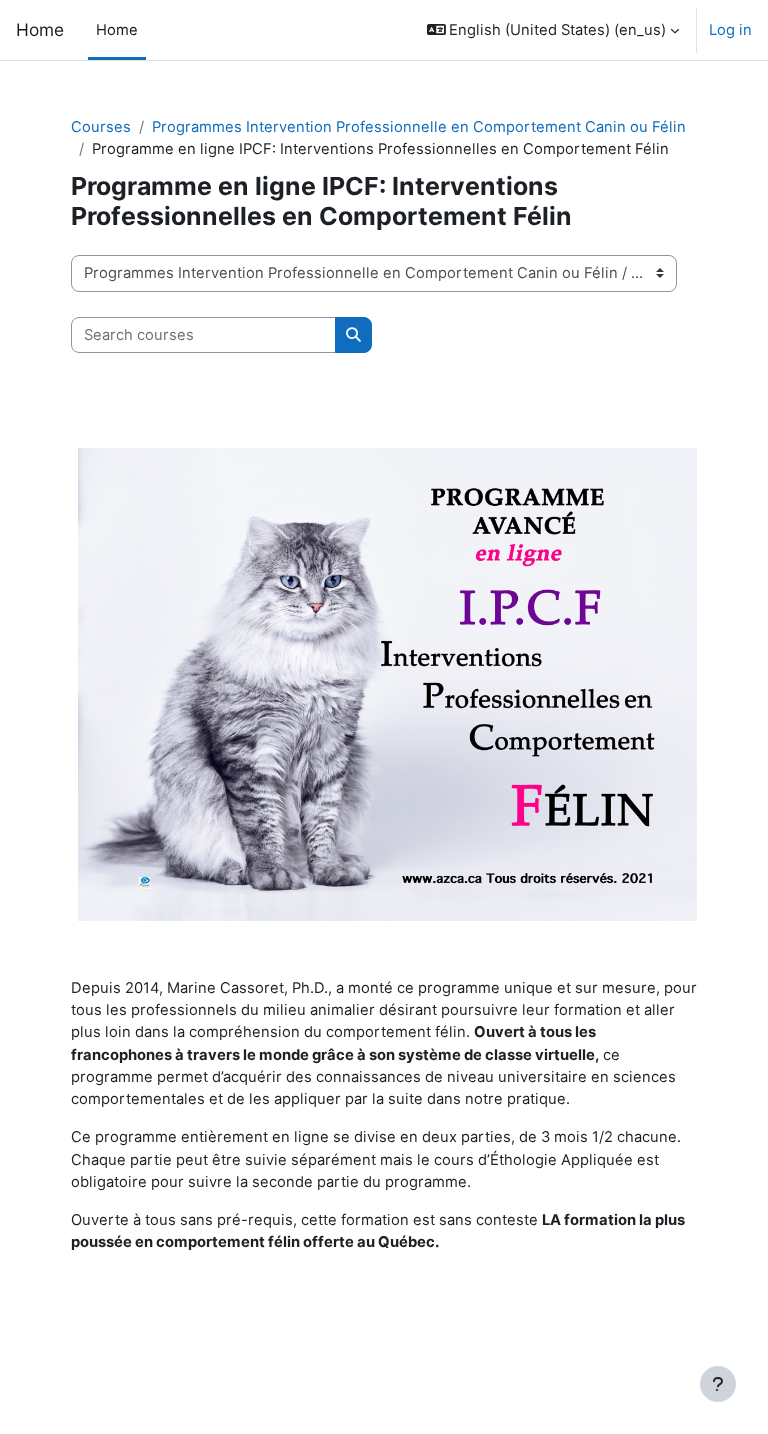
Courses (101, 127)
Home (40, 29)
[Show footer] (718, 1384)
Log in (730, 30)
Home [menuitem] (117, 30)
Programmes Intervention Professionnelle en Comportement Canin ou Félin (419, 127)
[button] (553, 30)
